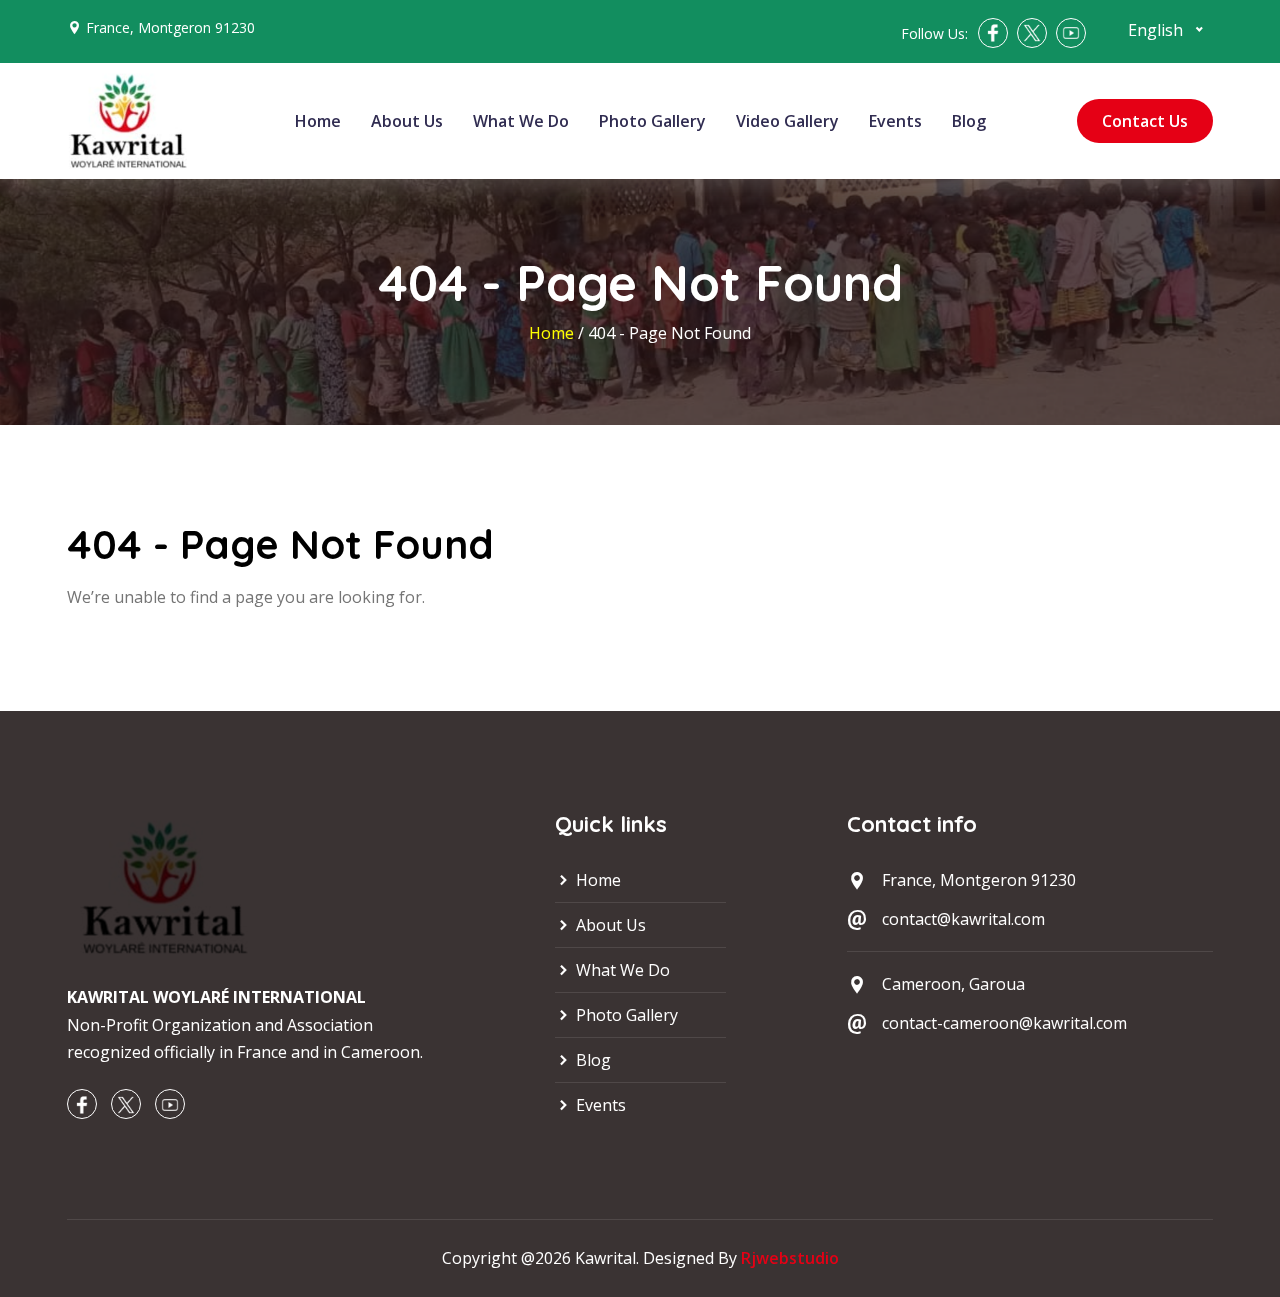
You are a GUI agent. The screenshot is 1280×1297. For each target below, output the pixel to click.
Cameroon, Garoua (953, 984)
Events (895, 121)
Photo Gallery (652, 121)
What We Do (521, 121)
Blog (969, 121)
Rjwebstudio (790, 1258)
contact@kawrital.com (963, 919)
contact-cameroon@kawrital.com (1004, 1023)
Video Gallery (787, 121)
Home (318, 121)
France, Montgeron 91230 (170, 27)
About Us (407, 121)
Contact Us (1145, 121)
